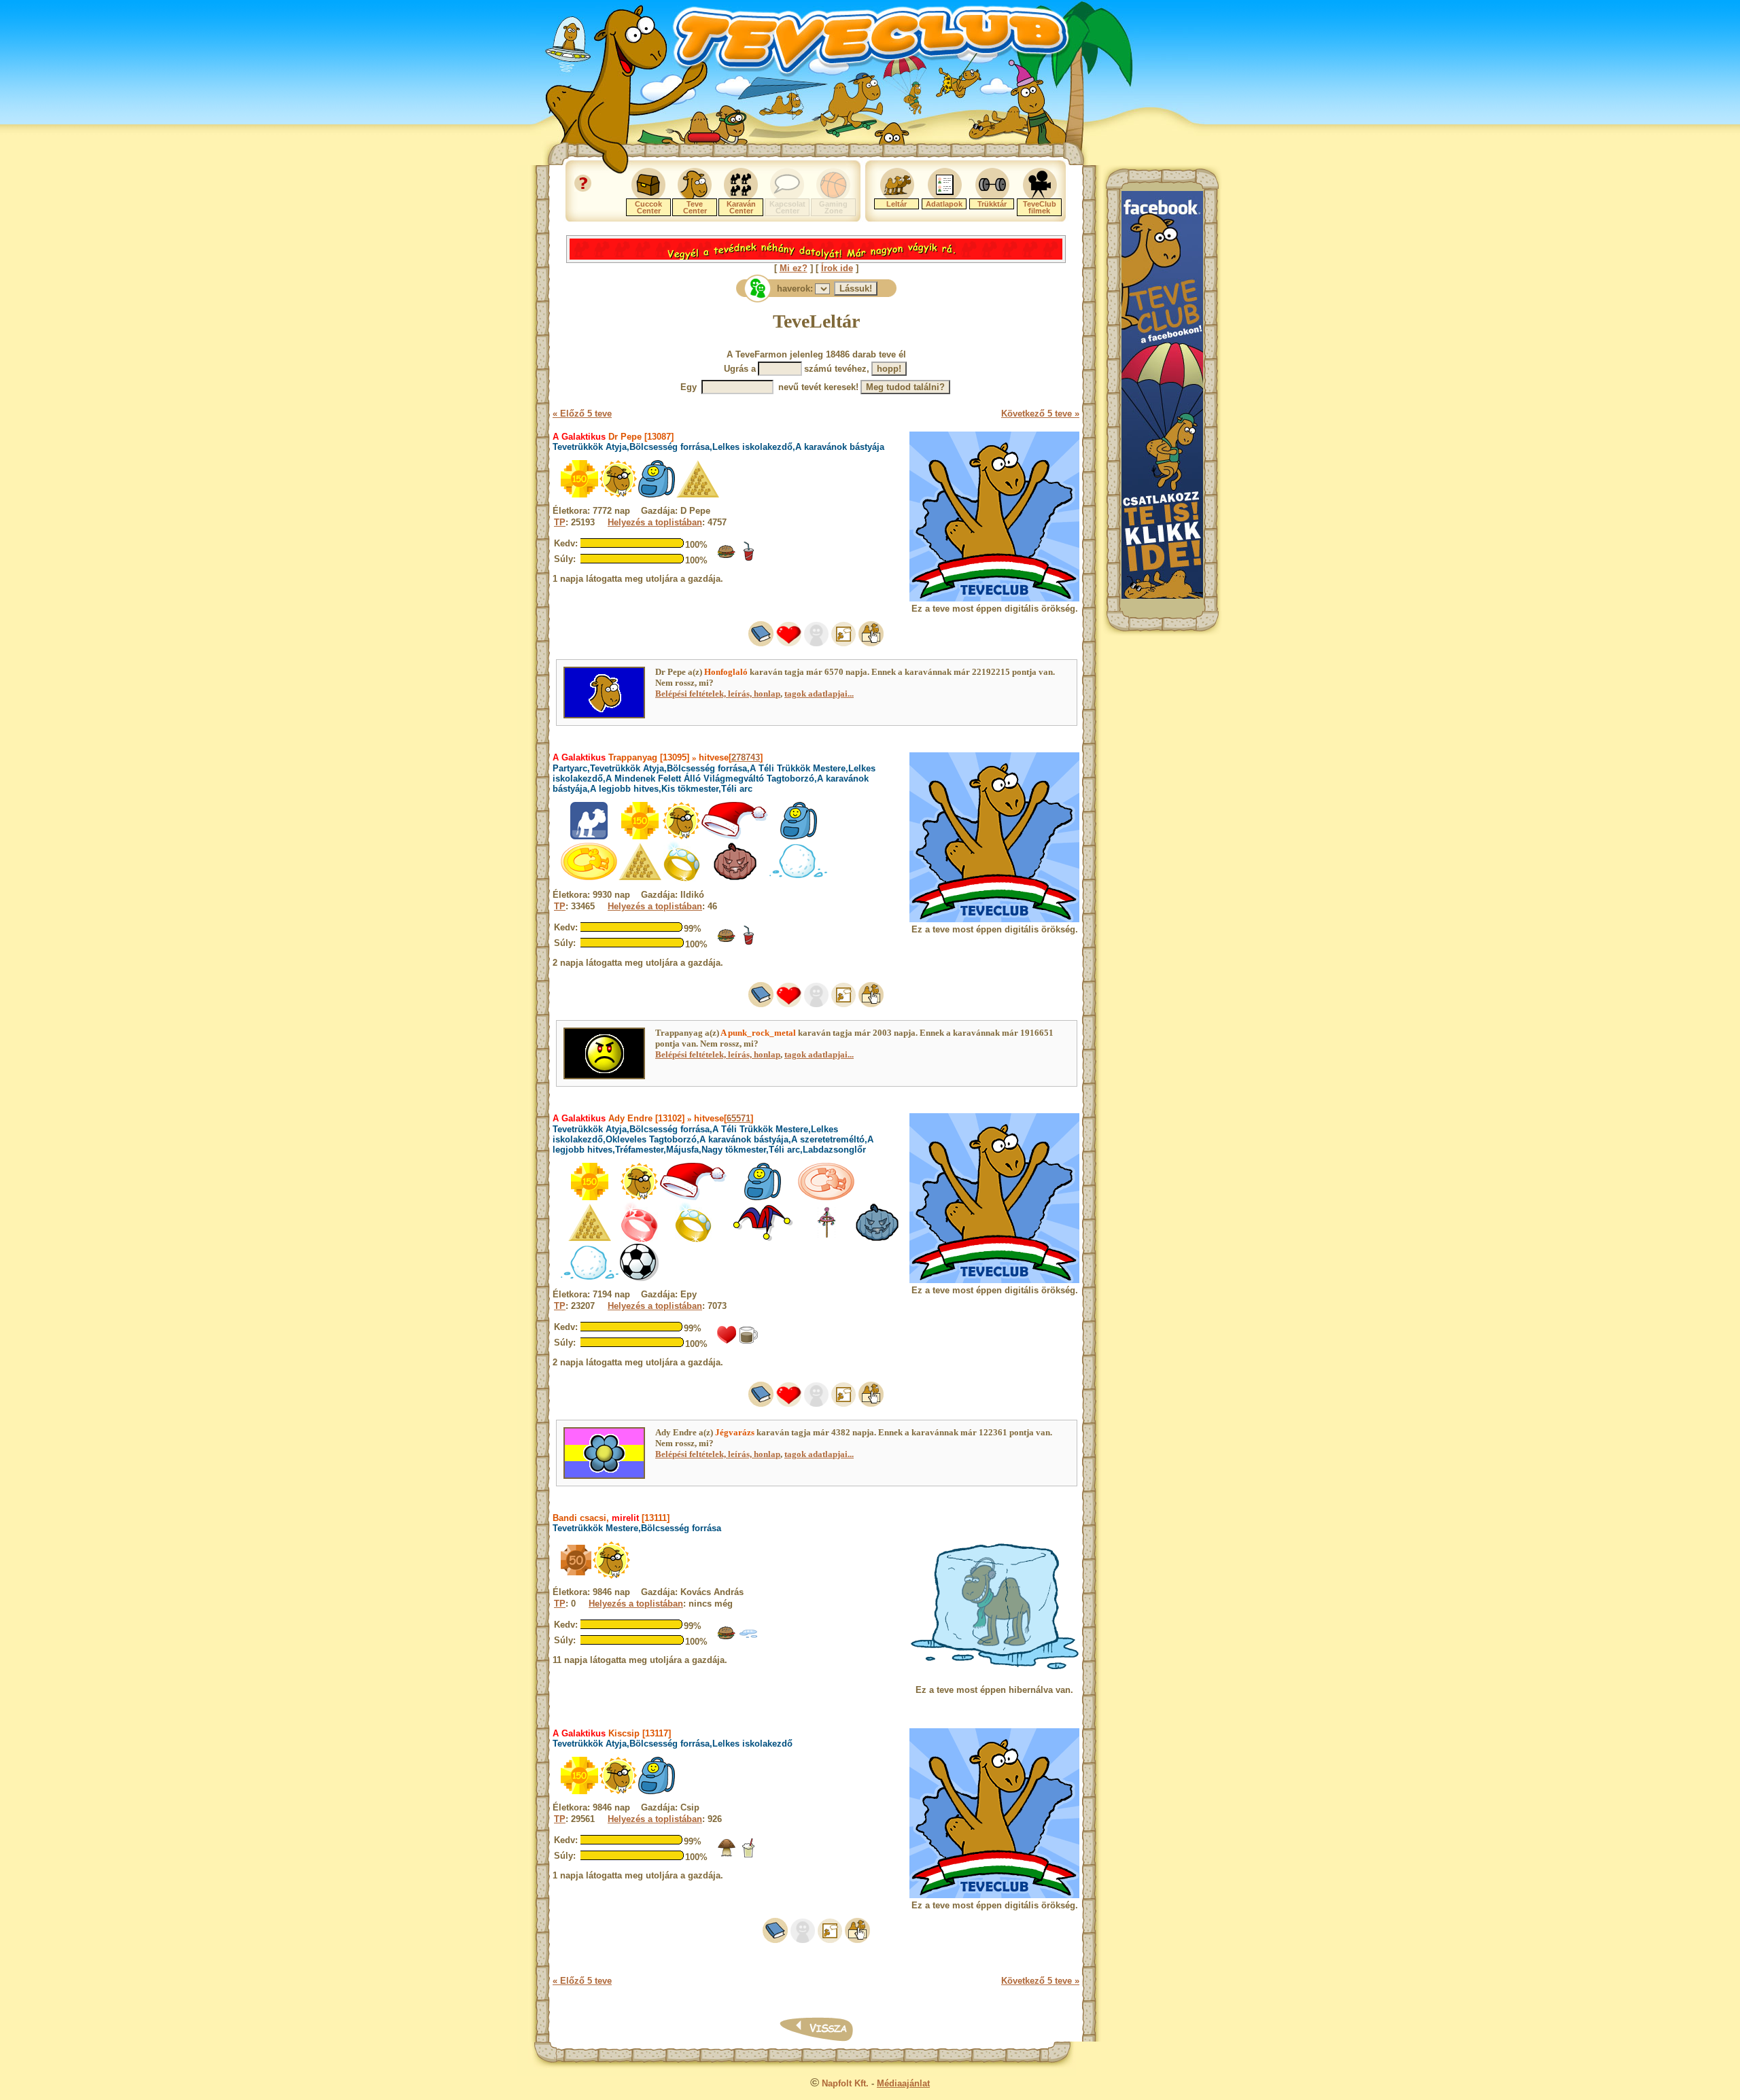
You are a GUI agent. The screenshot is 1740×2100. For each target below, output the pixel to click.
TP (560, 522)
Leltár (897, 204)
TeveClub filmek (1040, 207)
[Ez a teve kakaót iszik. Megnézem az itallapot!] (748, 1342)
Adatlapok (944, 204)
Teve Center (695, 207)
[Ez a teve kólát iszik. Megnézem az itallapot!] (748, 558)
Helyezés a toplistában (655, 522)
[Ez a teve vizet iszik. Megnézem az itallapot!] (748, 1640)
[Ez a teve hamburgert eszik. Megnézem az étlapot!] (727, 558)
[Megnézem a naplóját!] (761, 643)
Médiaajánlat (903, 2083)
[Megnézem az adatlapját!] (789, 643)
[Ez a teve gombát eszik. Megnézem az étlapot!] (727, 1855)
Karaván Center (741, 207)
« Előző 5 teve (582, 414)
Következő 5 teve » (1040, 414)
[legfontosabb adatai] (871, 643)
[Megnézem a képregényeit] (843, 643)
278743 (746, 757)
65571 (738, 1118)
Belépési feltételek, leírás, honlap (718, 694)
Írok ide (837, 268)
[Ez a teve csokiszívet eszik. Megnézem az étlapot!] (727, 1342)
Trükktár (992, 204)
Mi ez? (794, 268)
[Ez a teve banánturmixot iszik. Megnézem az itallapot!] (748, 1855)
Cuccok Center (648, 207)
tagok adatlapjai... (819, 694)
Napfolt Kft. (845, 2083)
